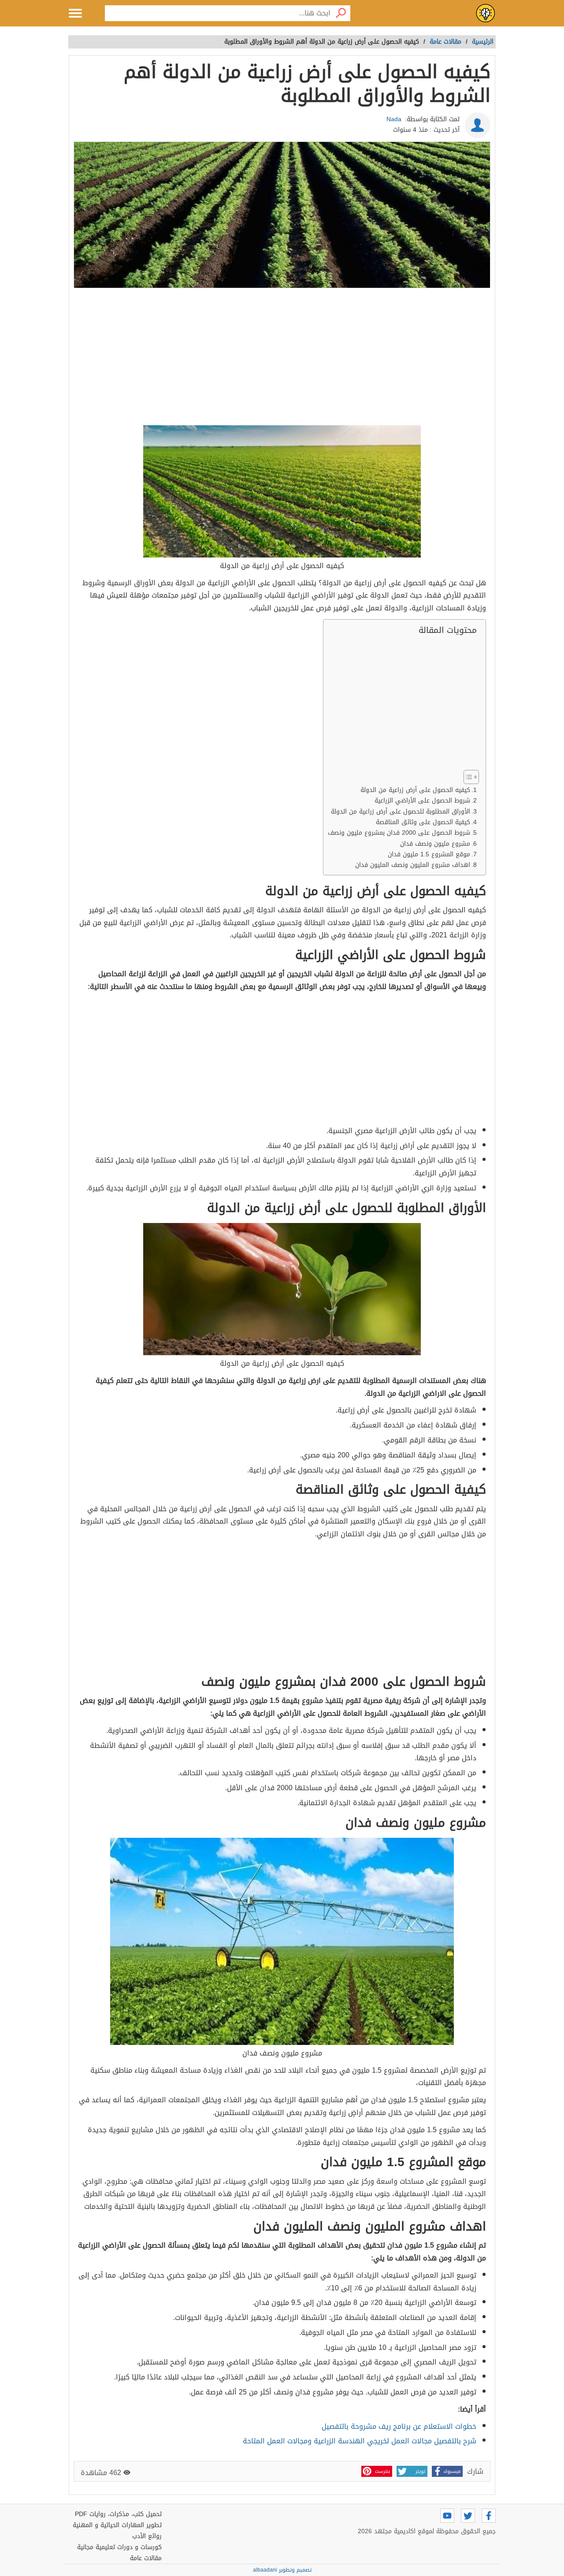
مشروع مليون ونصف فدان (435, 844)
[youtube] (447, 2516)
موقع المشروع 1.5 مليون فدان (429, 854)
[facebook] (489, 2516)
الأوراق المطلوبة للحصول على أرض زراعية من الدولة (401, 812)
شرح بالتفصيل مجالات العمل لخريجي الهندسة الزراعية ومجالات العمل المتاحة (360, 2441)
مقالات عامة (146, 2558)
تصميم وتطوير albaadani (282, 2570)
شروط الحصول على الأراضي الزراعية (422, 801)
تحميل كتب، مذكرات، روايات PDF (118, 2514)
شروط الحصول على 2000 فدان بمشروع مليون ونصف (399, 833)
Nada (394, 119)
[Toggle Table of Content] (467, 777)
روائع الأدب (147, 2536)
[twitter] (468, 2516)
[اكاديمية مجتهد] (486, 13)
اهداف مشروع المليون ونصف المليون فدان (413, 865)
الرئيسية (483, 42)
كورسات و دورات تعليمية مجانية (119, 2547)
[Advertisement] (282, 358)
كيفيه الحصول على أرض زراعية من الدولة (415, 790)
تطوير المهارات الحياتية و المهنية (117, 2525)
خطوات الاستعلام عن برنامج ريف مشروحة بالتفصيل (399, 2426)
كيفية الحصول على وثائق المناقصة (423, 822)
